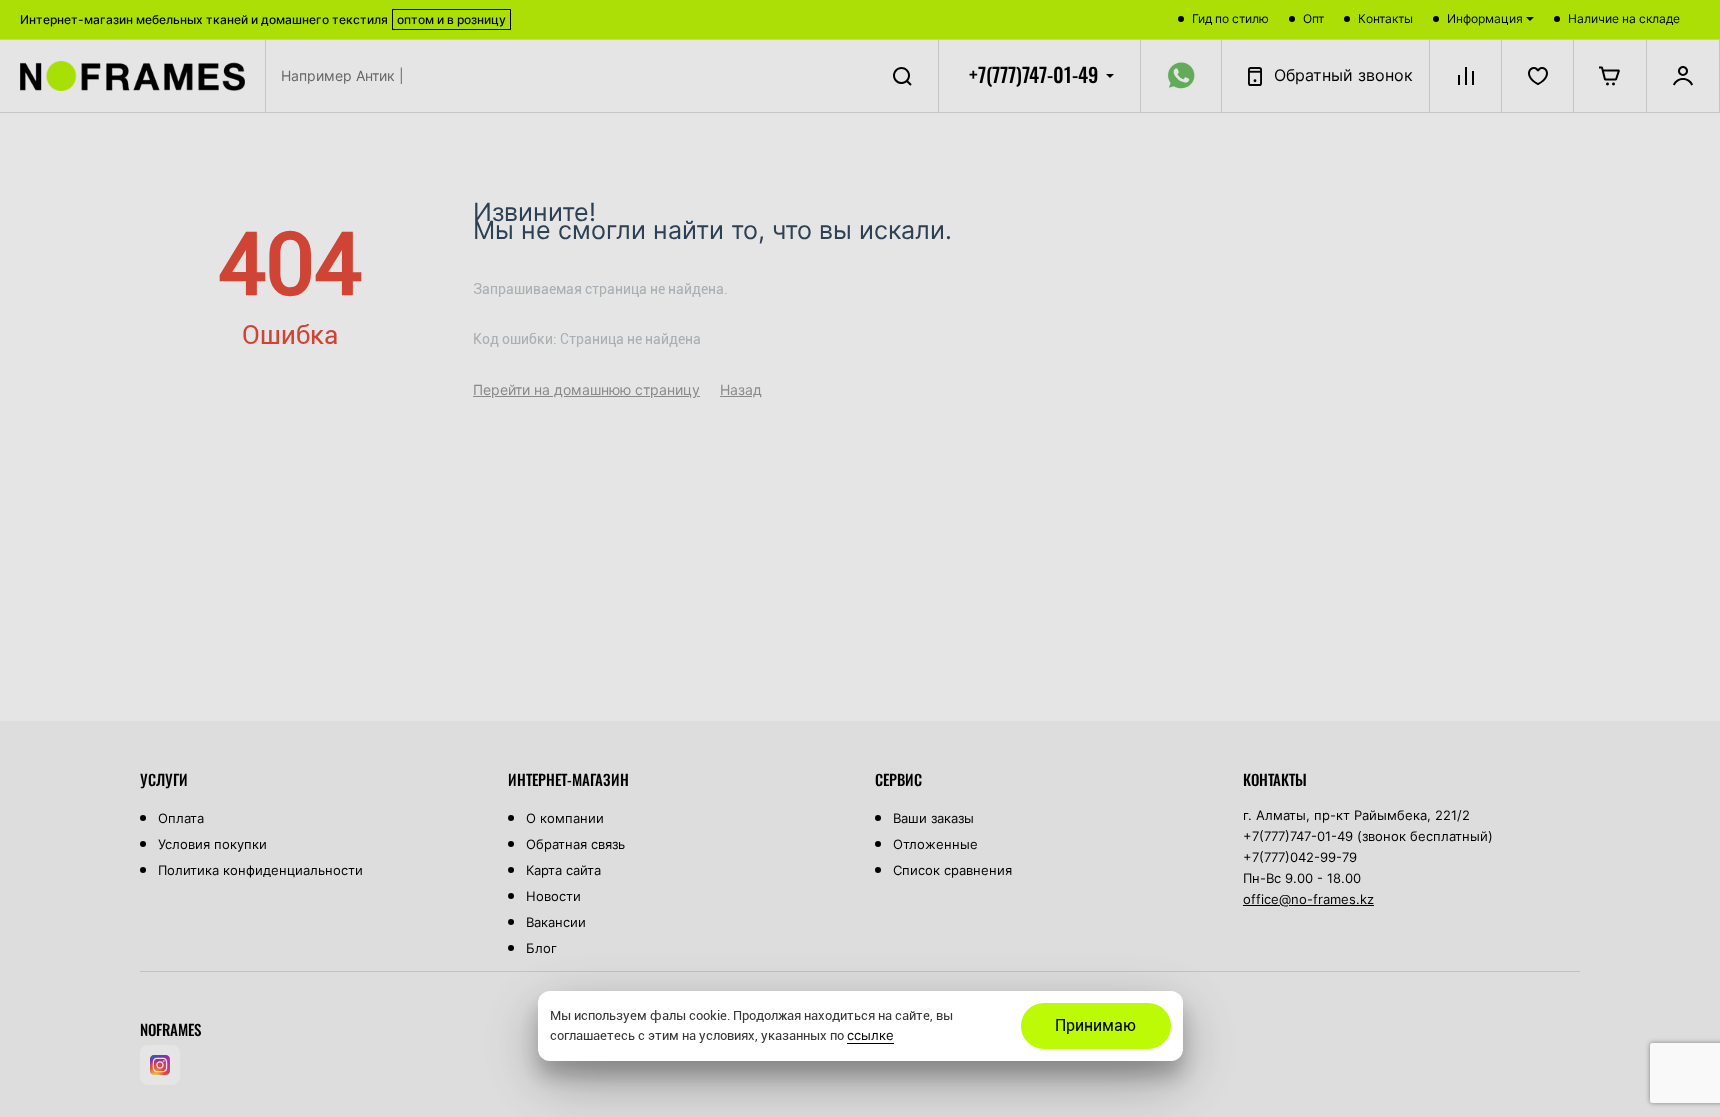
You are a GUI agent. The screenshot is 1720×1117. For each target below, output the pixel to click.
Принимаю (1095, 1025)
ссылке (870, 1035)
